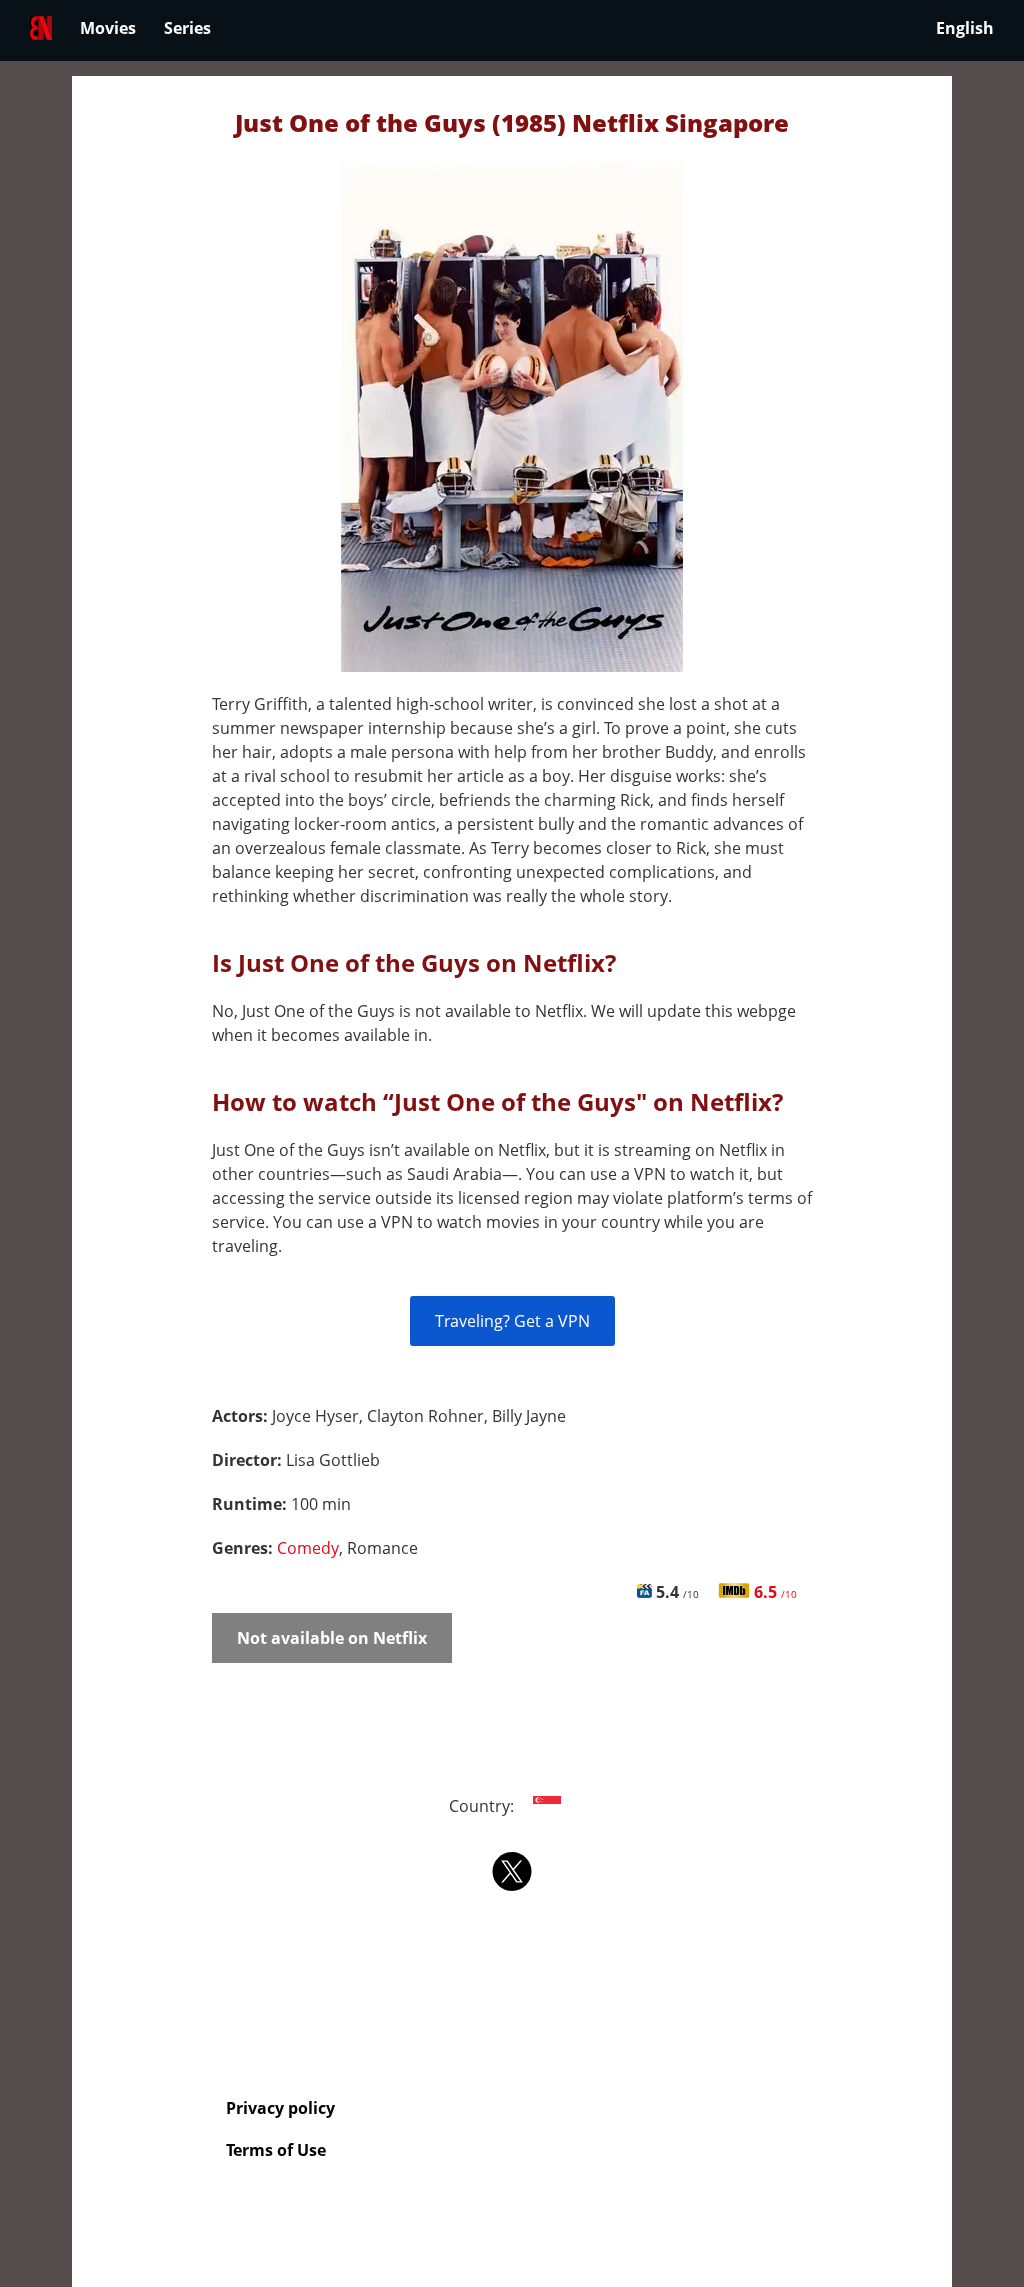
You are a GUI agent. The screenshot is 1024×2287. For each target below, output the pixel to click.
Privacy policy (280, 2108)
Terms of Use (276, 2150)
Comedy (308, 1548)
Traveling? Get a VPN (512, 1321)
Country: (483, 1806)
